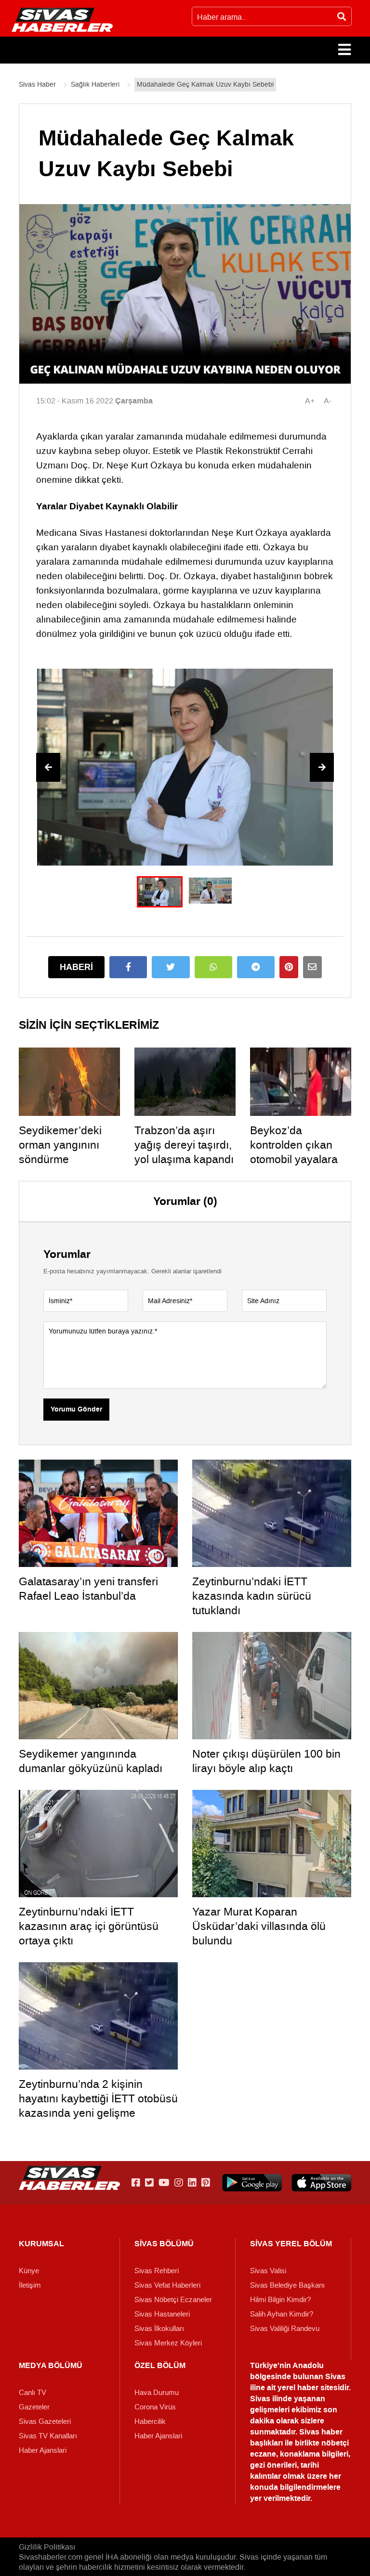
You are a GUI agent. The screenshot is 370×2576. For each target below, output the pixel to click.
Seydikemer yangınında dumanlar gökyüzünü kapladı (91, 1761)
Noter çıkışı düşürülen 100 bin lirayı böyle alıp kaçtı (266, 1761)
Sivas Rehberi (157, 2271)
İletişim (30, 2285)
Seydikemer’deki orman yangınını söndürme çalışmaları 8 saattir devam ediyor (67, 1159)
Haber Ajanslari (43, 2450)
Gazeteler (34, 2407)
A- (328, 401)
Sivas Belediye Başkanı (287, 2285)
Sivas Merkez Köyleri (168, 2343)
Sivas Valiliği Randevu (285, 2329)
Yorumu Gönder (76, 1410)
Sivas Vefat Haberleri (167, 2285)
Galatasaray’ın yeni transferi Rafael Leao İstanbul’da (88, 1589)
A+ (310, 401)
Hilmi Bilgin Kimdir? (280, 2300)
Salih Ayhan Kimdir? (282, 2314)
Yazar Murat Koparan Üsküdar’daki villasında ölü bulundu (259, 1926)
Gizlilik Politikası (47, 2547)
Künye (29, 2271)
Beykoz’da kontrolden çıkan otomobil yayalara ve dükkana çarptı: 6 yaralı (300, 1159)
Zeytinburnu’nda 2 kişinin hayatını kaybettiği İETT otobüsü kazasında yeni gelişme (98, 2098)
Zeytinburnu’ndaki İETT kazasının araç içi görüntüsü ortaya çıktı (89, 1926)
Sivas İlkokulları (159, 2329)
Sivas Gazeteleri (45, 2421)
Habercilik (150, 2421)
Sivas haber (321, 2432)
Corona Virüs (155, 2407)
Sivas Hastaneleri (162, 2314)
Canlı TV (33, 2393)
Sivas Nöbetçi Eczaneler (173, 2300)
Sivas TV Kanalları (48, 2436)
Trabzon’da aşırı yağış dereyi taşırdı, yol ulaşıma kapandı (184, 1145)
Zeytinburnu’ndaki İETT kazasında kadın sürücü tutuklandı (252, 1596)
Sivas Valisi (268, 2271)
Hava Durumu (157, 2393)
